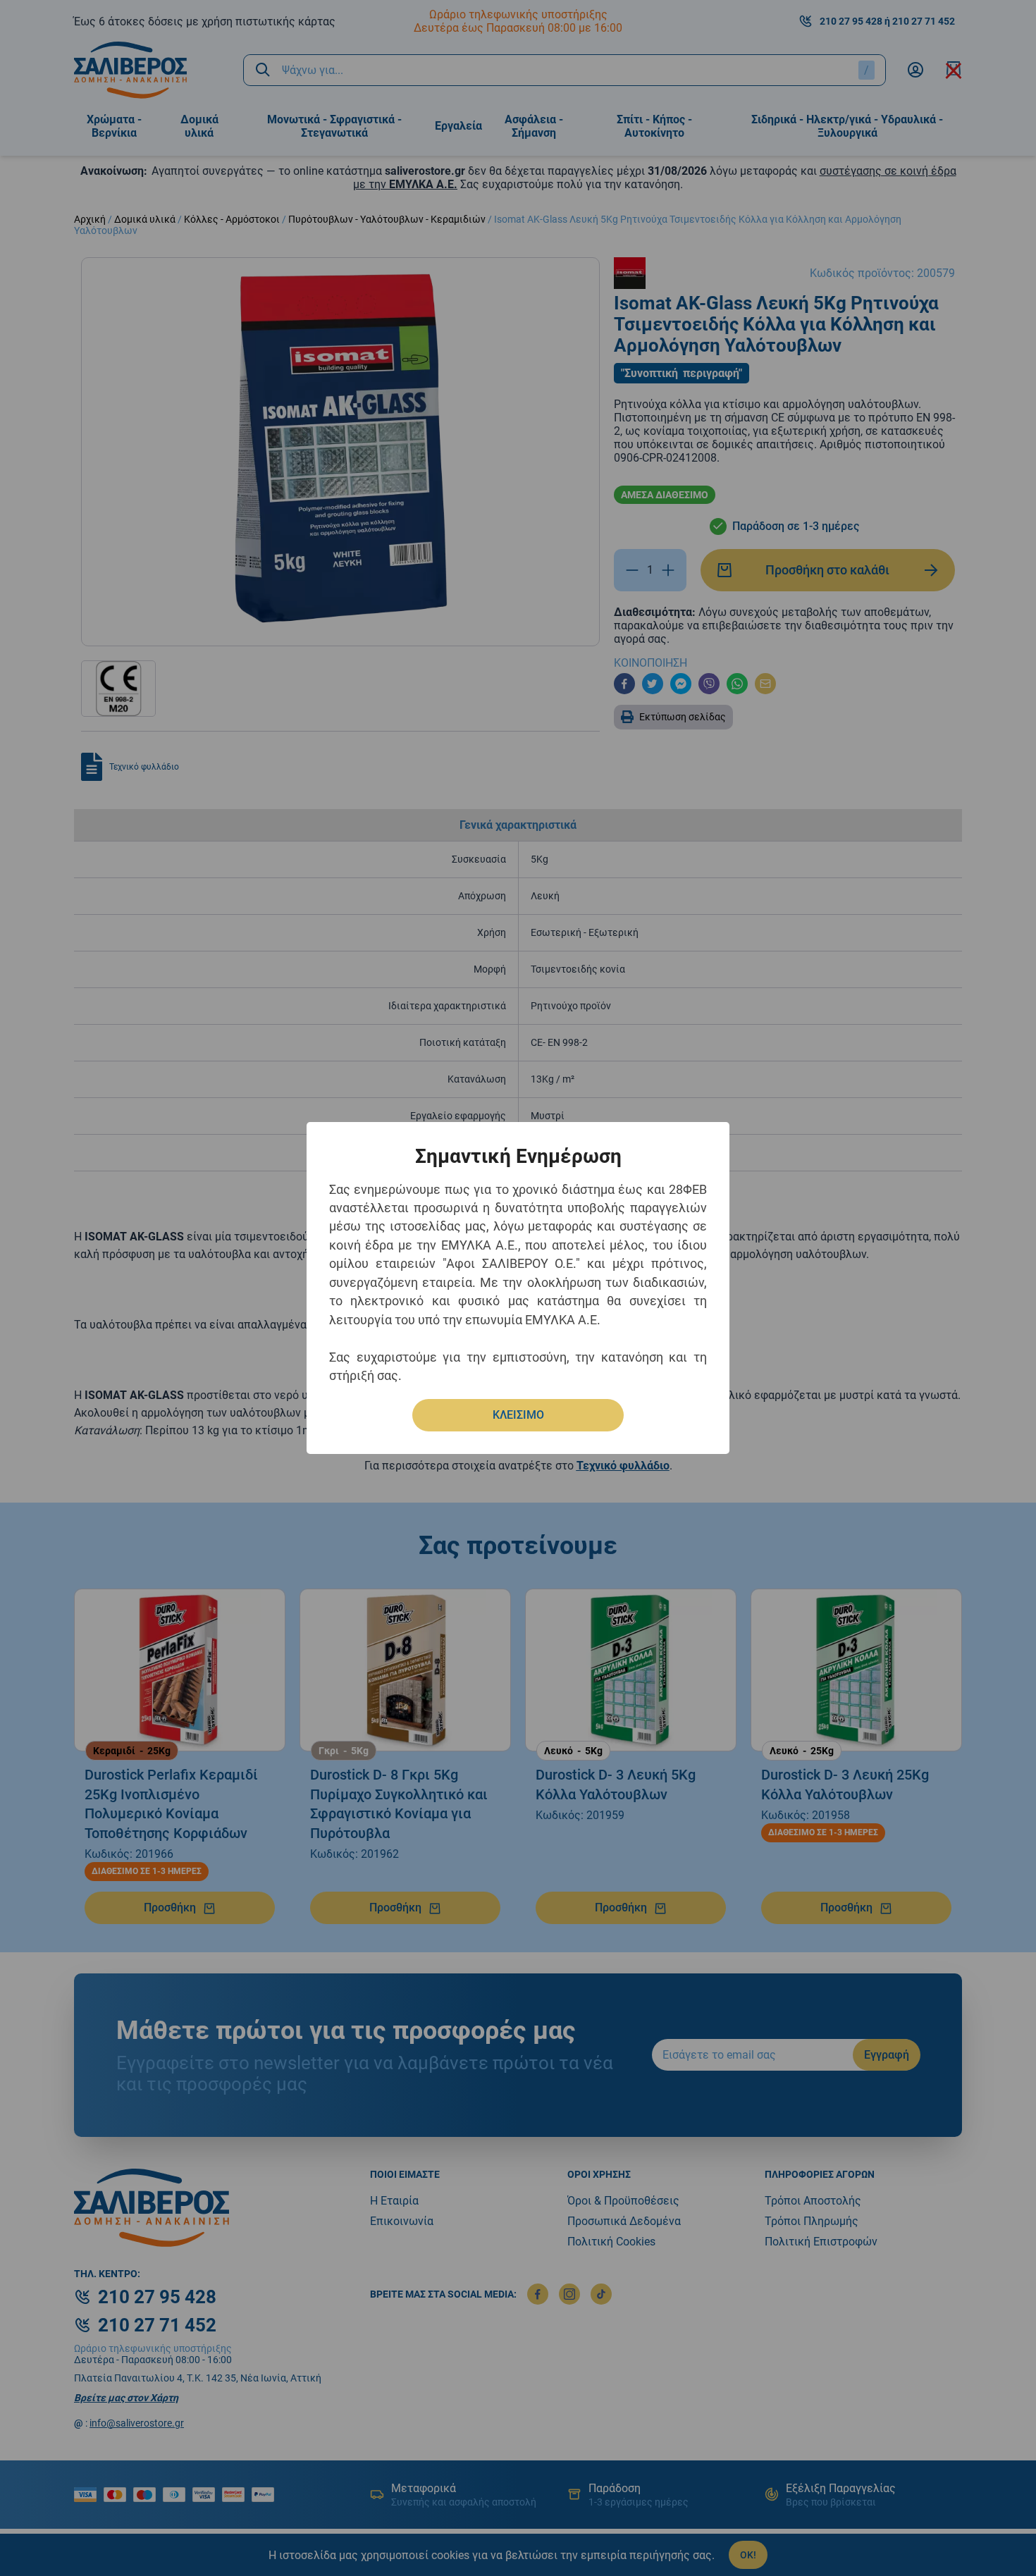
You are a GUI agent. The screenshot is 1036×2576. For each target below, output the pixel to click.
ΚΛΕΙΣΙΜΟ (518, 1415)
